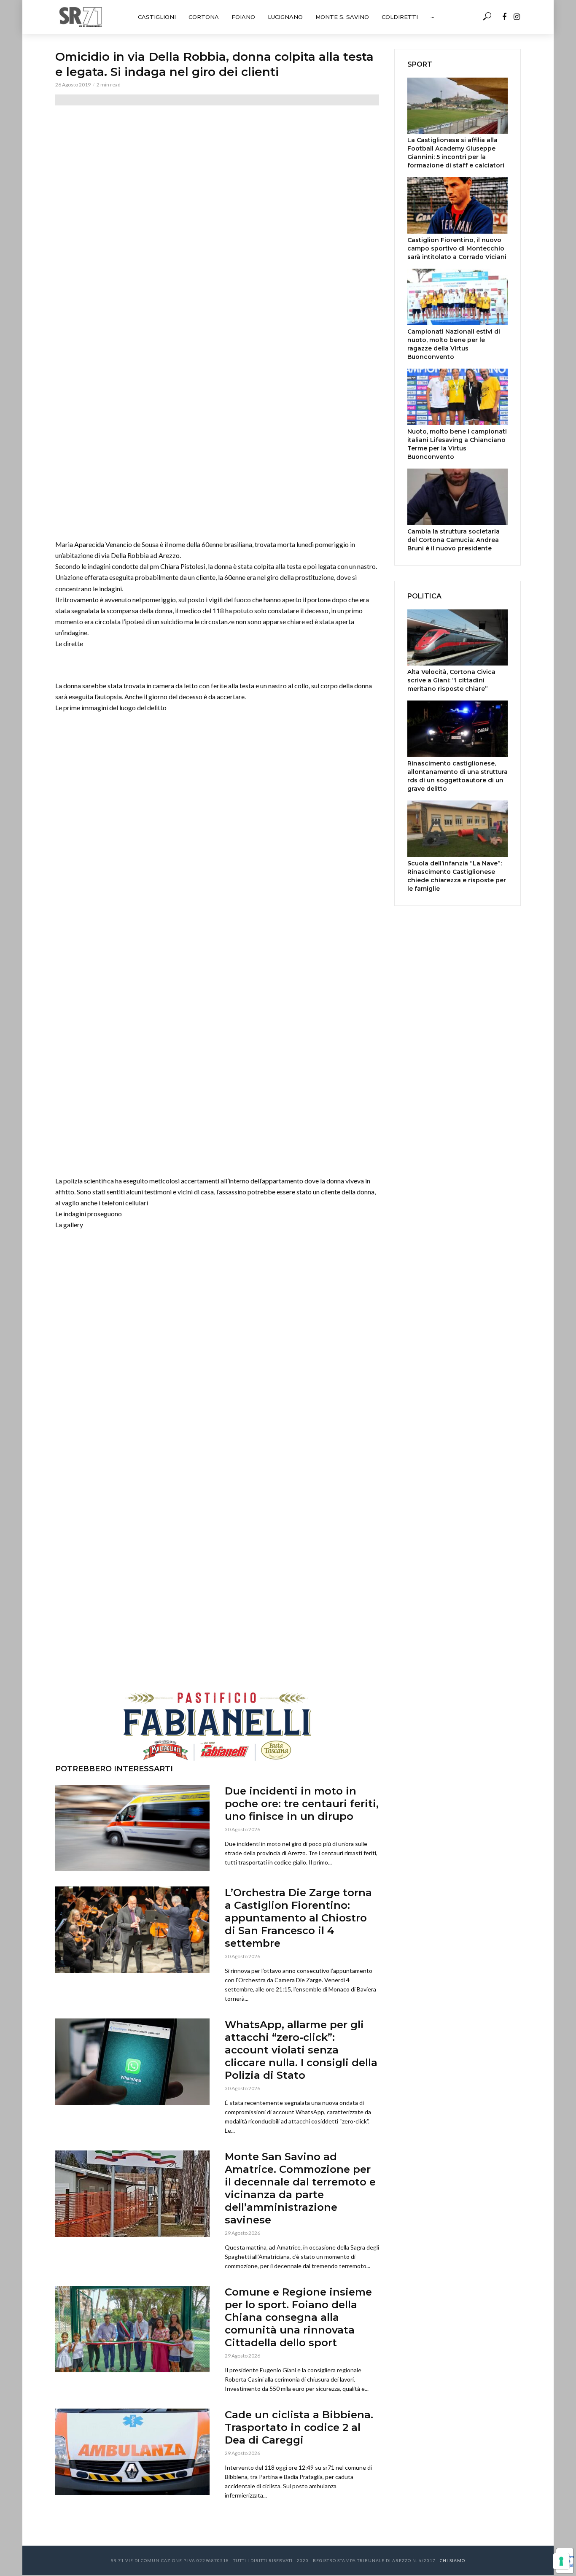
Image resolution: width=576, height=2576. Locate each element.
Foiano (243, 17)
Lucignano (285, 17)
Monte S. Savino (342, 17)
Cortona (204, 17)
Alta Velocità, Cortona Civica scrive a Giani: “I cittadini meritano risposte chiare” (451, 680)
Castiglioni (157, 17)
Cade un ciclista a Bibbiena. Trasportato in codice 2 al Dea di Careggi (299, 2427)
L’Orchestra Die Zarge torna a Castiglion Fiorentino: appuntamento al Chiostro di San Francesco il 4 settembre (298, 1918)
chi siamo (452, 2560)
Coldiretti (400, 17)
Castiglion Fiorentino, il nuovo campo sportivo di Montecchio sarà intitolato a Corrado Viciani (457, 248)
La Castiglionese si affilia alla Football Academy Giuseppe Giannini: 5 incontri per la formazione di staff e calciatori (456, 153)
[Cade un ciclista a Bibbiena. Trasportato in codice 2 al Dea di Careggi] (132, 2452)
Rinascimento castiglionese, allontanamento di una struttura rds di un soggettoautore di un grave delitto (458, 776)
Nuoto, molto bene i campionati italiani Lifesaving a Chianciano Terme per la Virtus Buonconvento (457, 444)
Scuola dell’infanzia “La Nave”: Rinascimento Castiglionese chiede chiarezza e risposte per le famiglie (457, 876)
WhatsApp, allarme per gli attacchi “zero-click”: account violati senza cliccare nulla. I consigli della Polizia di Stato (301, 2050)
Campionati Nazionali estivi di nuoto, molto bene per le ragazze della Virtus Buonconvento (454, 344)
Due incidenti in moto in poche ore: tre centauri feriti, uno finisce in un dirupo (302, 1804)
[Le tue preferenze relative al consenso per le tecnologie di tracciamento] (561, 2561)
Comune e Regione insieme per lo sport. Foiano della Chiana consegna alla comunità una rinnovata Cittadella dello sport (298, 2317)
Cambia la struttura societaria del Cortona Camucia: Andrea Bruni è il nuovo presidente (454, 540)
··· (432, 17)
